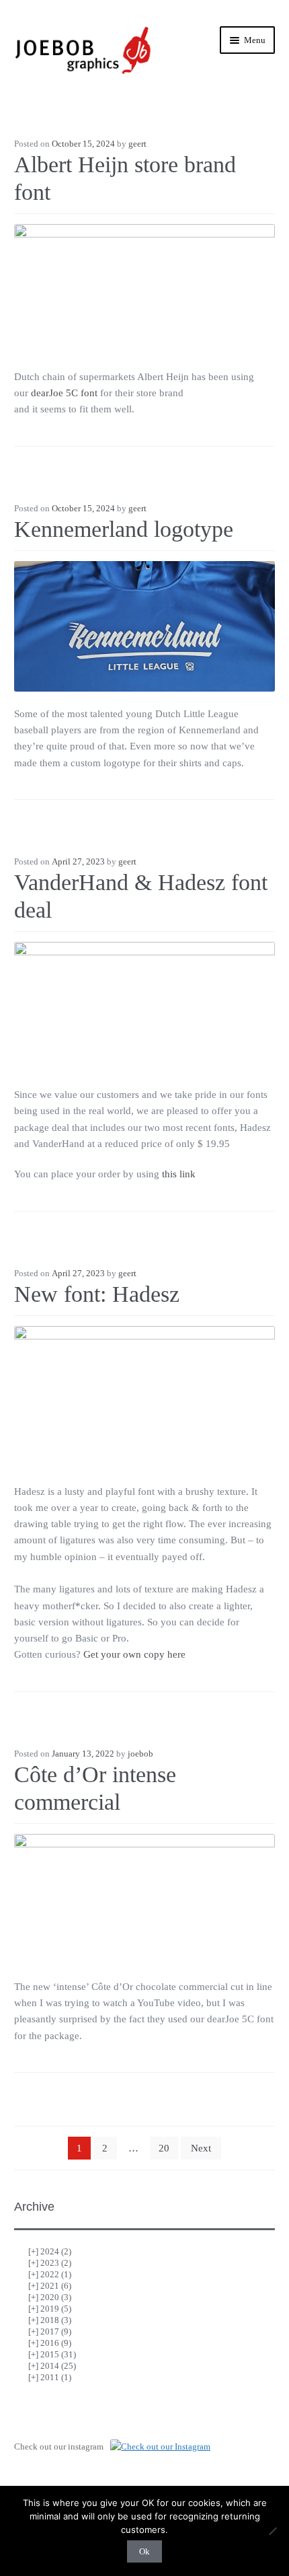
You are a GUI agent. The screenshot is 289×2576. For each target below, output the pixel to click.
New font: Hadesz (97, 1294)
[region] (144, 1391)
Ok (144, 2551)
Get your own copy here (134, 1654)
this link (179, 1174)
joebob (140, 1754)
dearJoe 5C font (64, 393)
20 (164, 2148)
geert (137, 144)
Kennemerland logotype (124, 529)
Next (201, 2148)
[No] (272, 2531)
